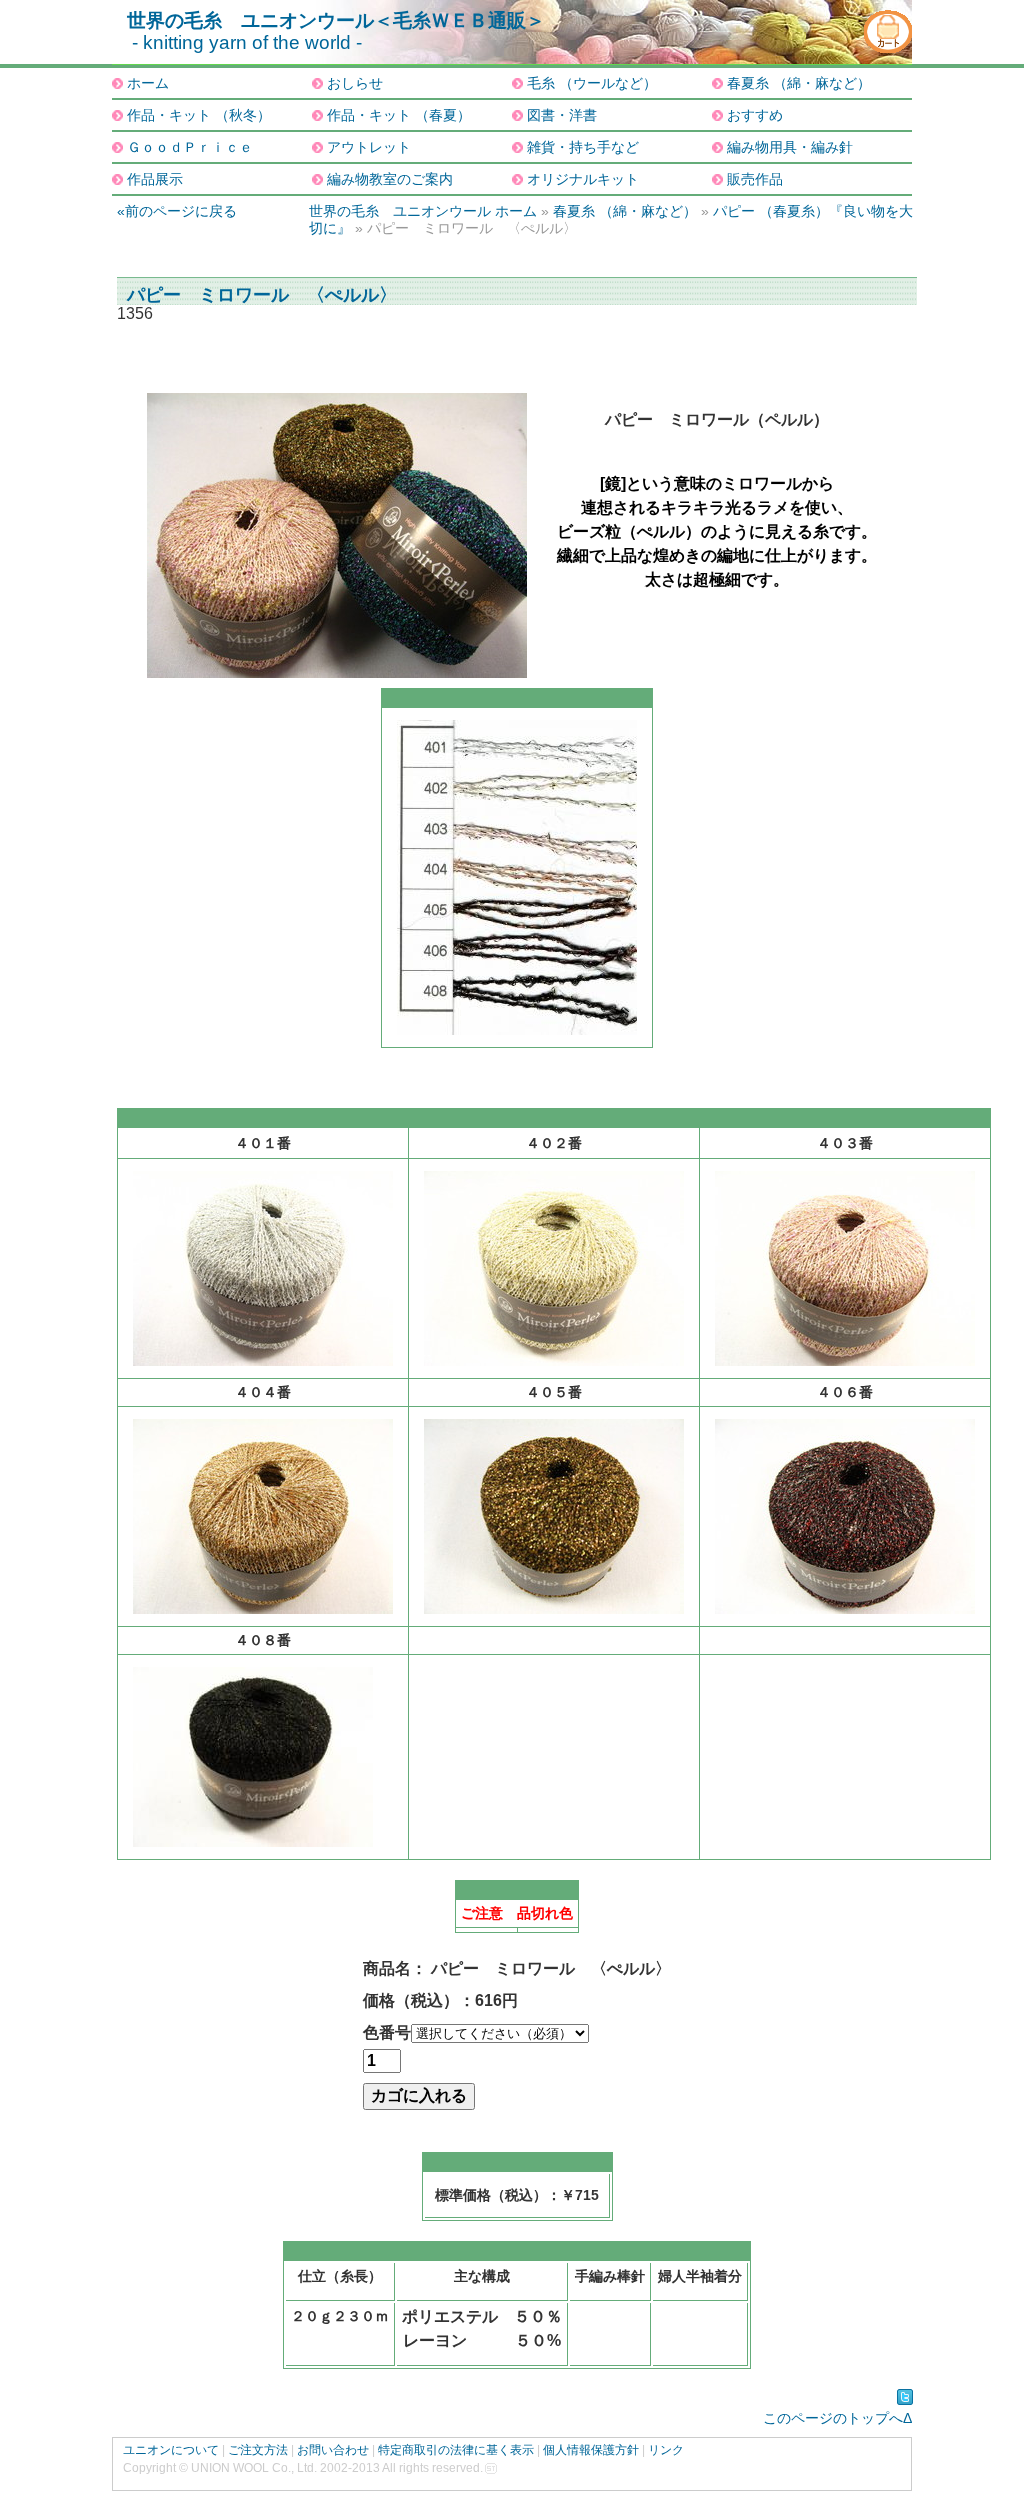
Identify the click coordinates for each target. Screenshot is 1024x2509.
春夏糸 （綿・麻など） (799, 83)
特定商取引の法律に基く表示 (456, 2450)
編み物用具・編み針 (790, 147)
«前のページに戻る (177, 211)
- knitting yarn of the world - (247, 42)
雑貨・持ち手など (583, 147)
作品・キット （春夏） (399, 115)
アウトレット (369, 147)
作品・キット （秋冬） (199, 115)
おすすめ (755, 115)
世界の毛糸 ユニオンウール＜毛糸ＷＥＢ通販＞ (336, 20)
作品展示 (155, 179)
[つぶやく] (904, 2397)
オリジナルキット (583, 179)
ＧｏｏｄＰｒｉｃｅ (190, 147)
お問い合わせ (333, 2450)
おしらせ (355, 83)
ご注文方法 (258, 2450)
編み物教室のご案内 (390, 179)
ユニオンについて (171, 2450)
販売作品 (755, 179)
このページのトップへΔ (837, 2418)
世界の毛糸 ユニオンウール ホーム (423, 211)
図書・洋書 (562, 115)
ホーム (148, 83)
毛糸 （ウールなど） (592, 83)
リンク (666, 2450)
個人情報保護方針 (591, 2450)
